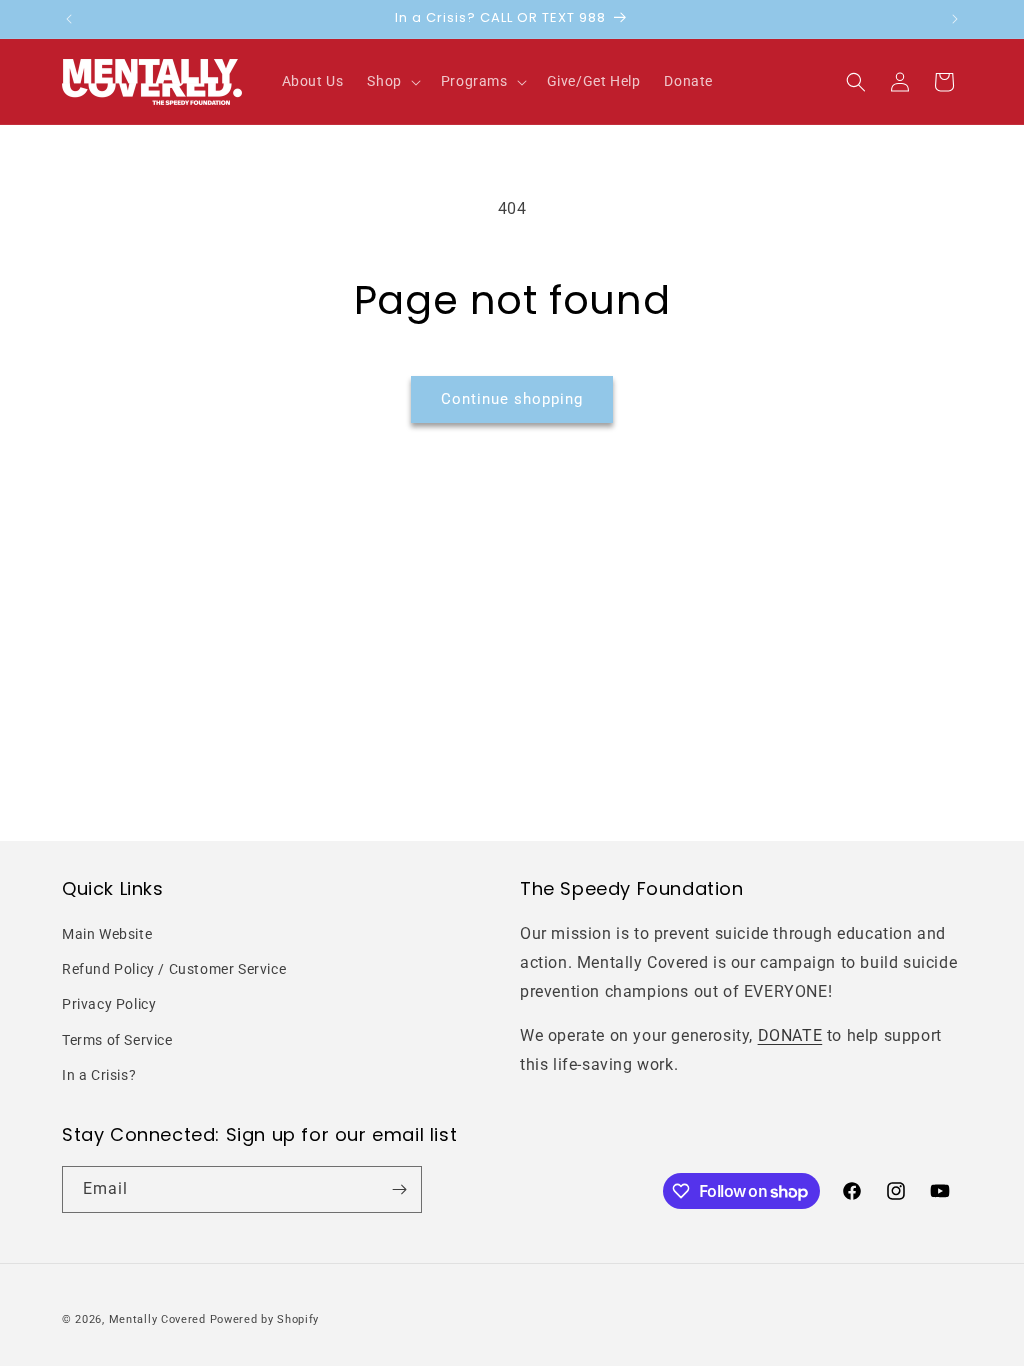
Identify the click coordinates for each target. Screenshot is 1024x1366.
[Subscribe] (399, 1189)
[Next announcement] (955, 19)
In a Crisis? (99, 1075)
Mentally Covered (157, 1319)
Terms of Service (117, 1040)
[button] (391, 81)
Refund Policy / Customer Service (174, 969)
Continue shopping (512, 399)
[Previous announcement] (69, 19)
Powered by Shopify (265, 1319)
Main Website (107, 934)
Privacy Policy (109, 1004)
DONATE (790, 1035)
